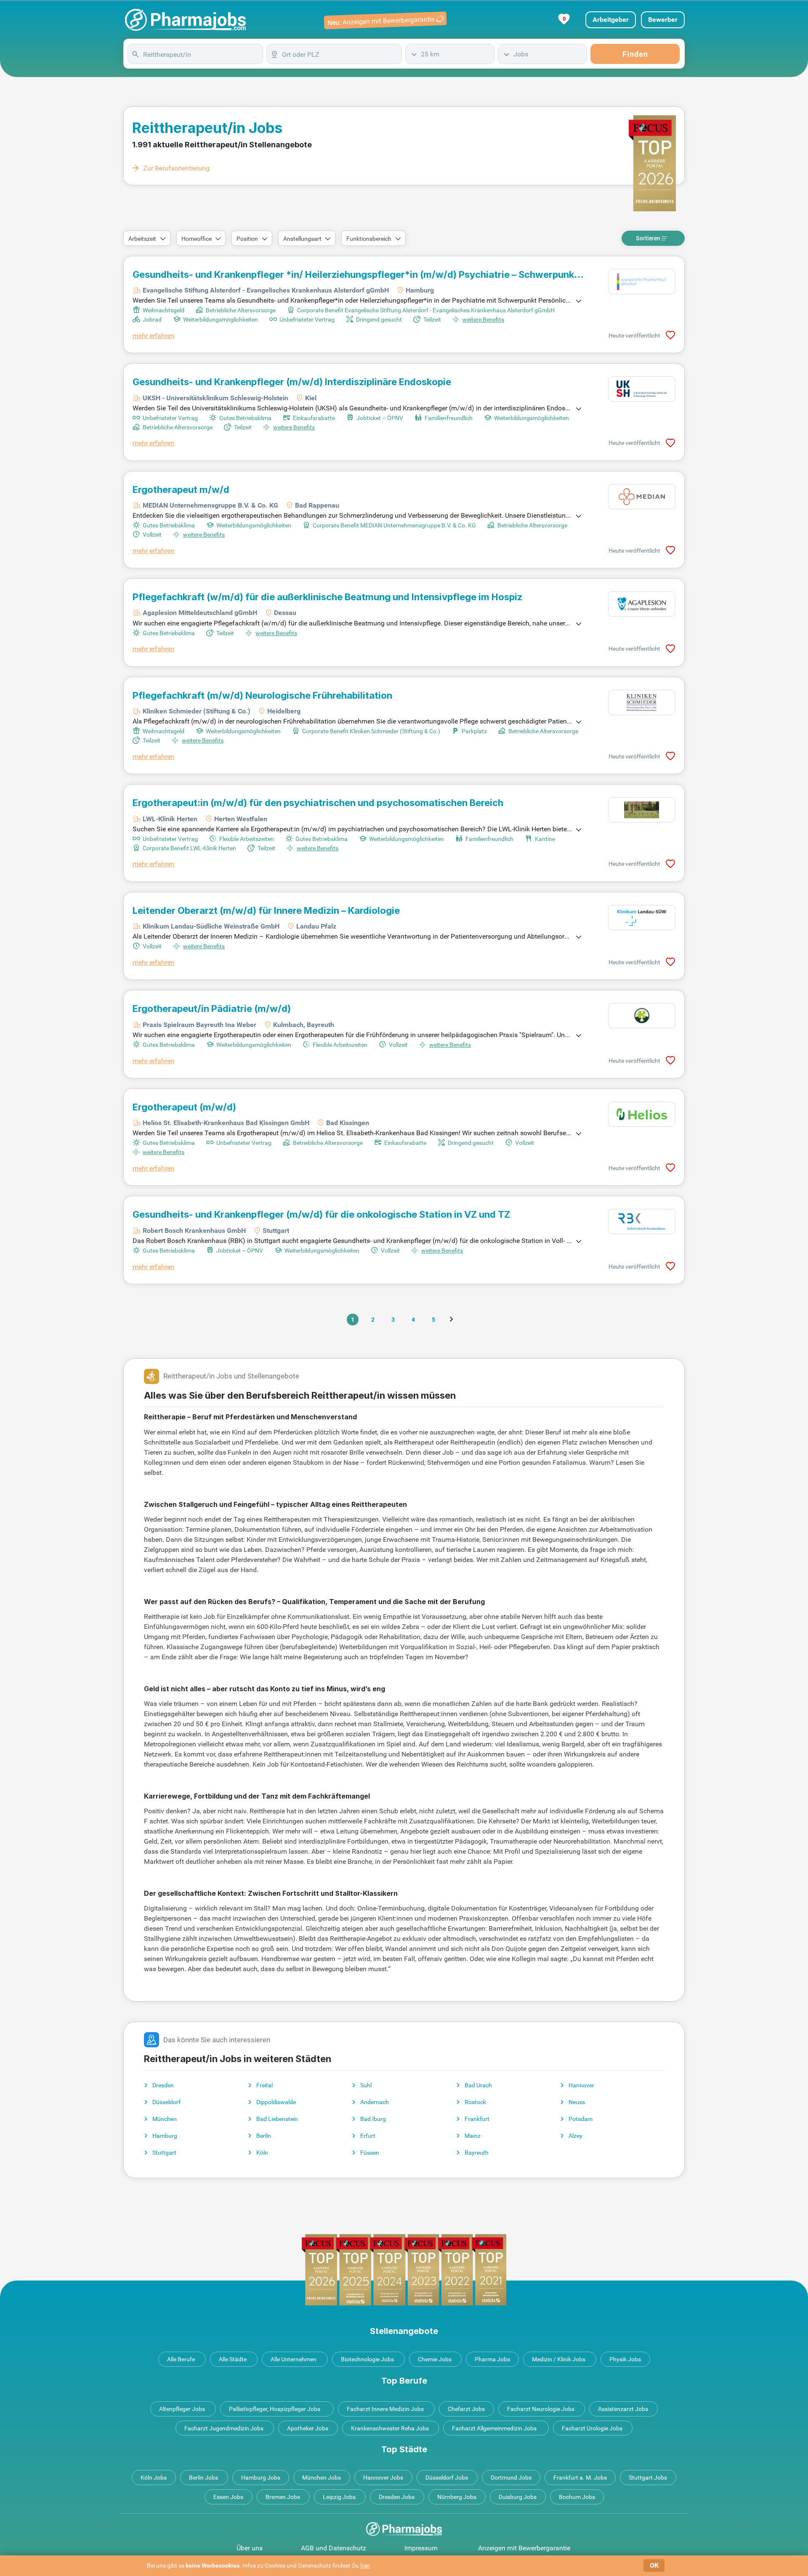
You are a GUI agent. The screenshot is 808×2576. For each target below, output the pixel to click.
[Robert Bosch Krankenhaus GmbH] (642, 1221)
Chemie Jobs (435, 2359)
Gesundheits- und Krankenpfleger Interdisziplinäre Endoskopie (292, 382)
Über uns (250, 2548)
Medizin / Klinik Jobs (559, 2359)
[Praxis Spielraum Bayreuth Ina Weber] (642, 1016)
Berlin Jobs (203, 2478)
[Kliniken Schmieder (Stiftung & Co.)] (642, 703)
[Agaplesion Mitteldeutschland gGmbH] (642, 604)
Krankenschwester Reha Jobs (390, 2428)
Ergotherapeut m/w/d (181, 490)
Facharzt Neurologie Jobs (541, 2409)
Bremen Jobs (283, 2497)
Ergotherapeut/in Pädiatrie (212, 1009)
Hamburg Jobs (261, 2478)
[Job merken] (670, 335)
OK (654, 2565)
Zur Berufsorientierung (176, 168)
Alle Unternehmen (294, 2359)
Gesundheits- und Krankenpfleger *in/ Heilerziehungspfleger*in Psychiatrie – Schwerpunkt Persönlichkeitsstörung (355, 274)
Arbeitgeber (611, 20)
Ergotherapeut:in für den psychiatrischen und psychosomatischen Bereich (318, 803)
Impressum (421, 2548)
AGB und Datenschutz (334, 2548)
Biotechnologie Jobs (367, 2359)
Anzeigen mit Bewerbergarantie (524, 2548)
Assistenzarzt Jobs (623, 2409)
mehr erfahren (153, 336)
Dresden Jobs (397, 2497)
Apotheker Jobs (308, 2428)
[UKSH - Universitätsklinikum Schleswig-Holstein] (642, 389)
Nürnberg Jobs (457, 2497)
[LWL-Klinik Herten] (642, 810)
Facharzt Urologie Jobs (592, 2428)
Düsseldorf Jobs (447, 2478)
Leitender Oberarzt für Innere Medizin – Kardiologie (266, 910)
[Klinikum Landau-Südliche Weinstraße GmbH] (642, 918)
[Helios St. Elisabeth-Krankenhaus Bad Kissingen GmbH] (642, 1114)
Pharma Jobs (492, 2359)
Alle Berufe (181, 2359)
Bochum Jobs (577, 2497)
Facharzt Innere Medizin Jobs (385, 2409)
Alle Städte (233, 2359)
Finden (635, 54)
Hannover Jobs (383, 2478)
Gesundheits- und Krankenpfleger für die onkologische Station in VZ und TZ (321, 1214)
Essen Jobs (228, 2497)
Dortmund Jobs (511, 2478)
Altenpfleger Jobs (182, 2409)
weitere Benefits (483, 319)
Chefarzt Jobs (466, 2409)
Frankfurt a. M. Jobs (580, 2478)
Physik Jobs (625, 2359)
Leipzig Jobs (339, 2497)
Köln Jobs (154, 2478)
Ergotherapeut (184, 1107)
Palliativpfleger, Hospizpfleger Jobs (275, 2409)
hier (365, 2565)
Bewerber (663, 20)
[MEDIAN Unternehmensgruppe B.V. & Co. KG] (642, 497)
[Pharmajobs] (185, 20)
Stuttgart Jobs (648, 2478)
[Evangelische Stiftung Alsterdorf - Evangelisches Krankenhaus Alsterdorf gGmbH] (642, 282)
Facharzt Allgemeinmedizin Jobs (494, 2428)
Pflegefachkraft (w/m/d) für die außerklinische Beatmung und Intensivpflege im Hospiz (327, 597)
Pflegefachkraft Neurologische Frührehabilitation (262, 695)
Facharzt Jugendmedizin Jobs (224, 2428)
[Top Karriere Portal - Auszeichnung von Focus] (404, 2270)
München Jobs (322, 2478)
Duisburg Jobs (518, 2497)
